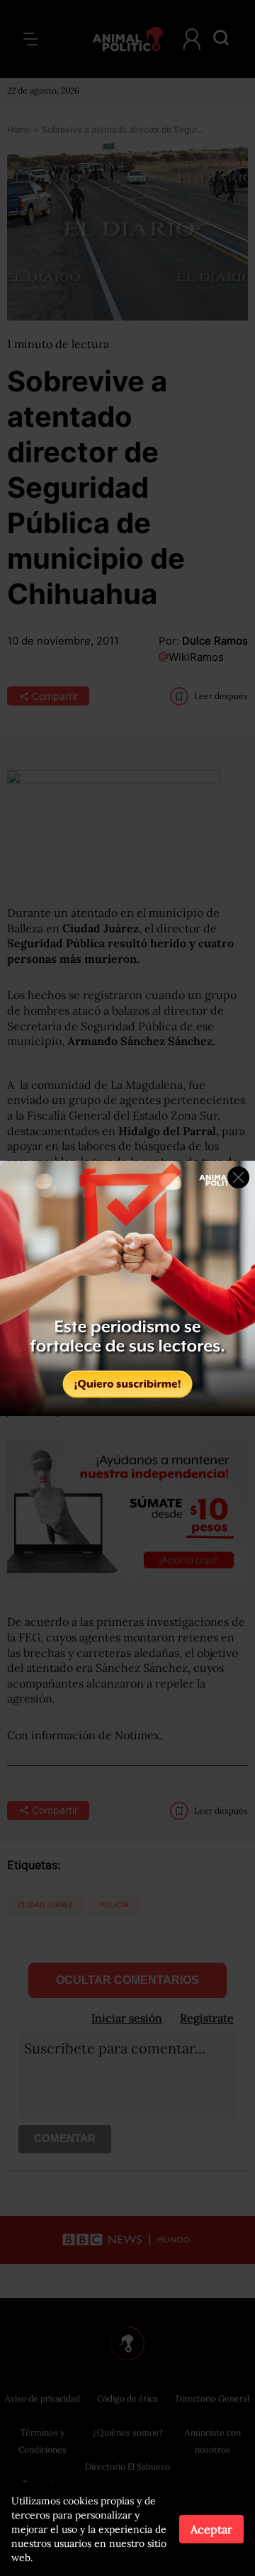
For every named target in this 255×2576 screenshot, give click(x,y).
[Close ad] (238, 1177)
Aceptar (211, 2529)
